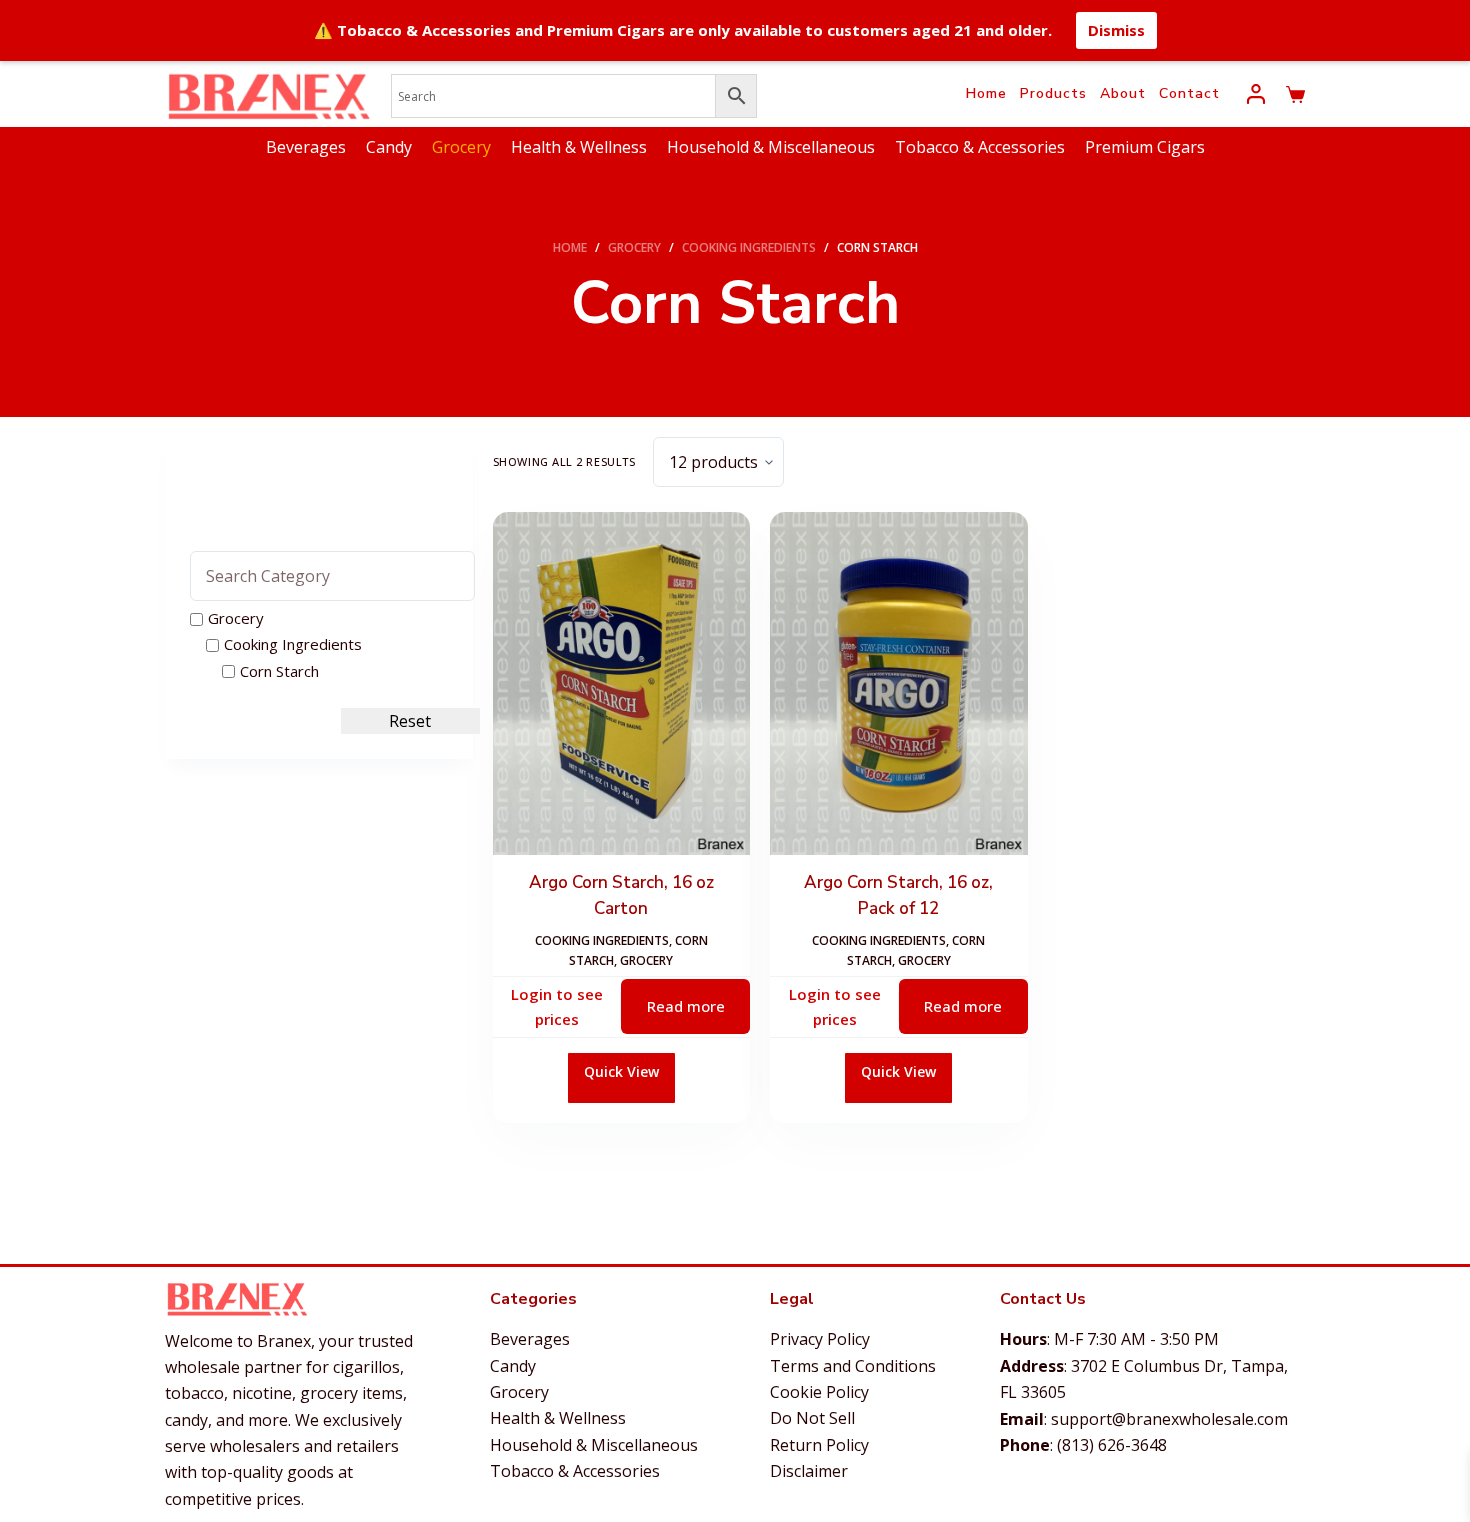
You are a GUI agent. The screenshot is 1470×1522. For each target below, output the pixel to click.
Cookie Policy (819, 1392)
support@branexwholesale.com (1169, 1419)
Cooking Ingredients (602, 940)
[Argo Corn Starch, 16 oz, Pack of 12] (898, 683)
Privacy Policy (820, 1339)
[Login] (1256, 94)
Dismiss (1116, 30)
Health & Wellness (579, 147)
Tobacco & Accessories (980, 147)
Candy (389, 147)
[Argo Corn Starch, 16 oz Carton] (621, 683)
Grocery (461, 147)
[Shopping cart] (1295, 94)
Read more (686, 1006)
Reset (410, 721)
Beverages (306, 147)
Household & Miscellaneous (771, 147)
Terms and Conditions (853, 1366)
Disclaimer (809, 1471)
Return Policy (819, 1445)
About (1123, 93)
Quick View (621, 1071)
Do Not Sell (812, 1418)
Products (1053, 93)
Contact (1189, 93)
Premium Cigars (1145, 147)
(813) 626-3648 (1112, 1445)
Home (986, 93)
